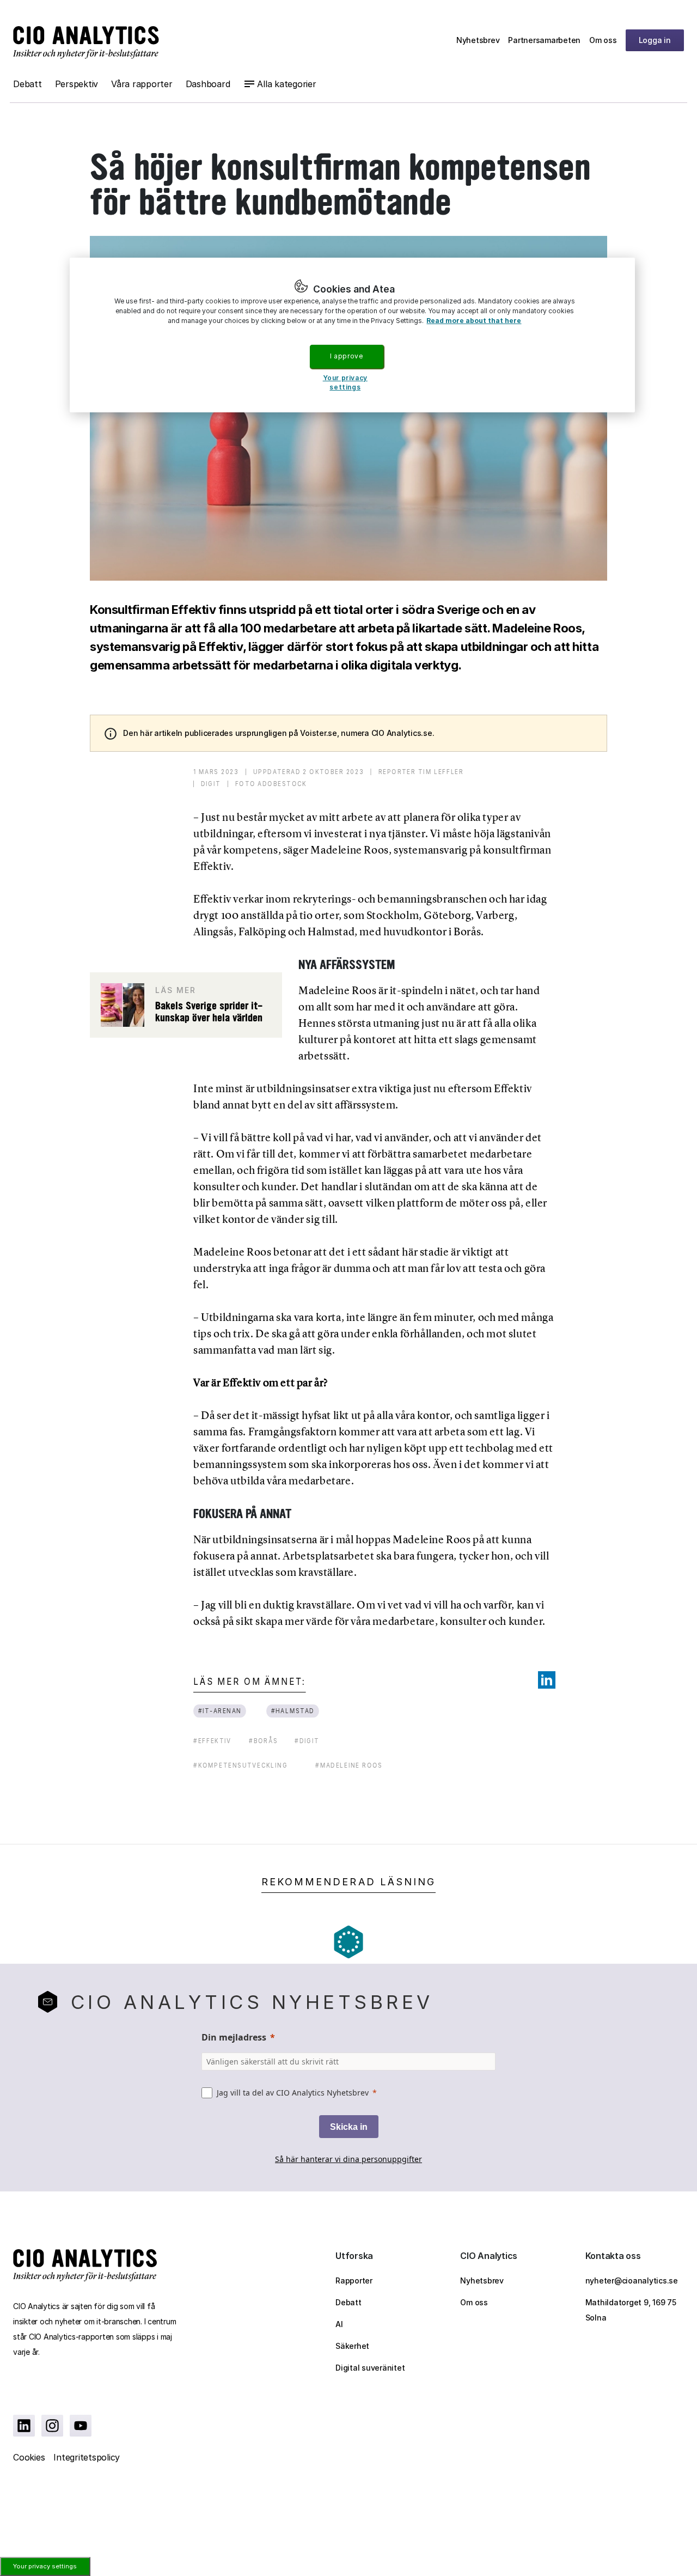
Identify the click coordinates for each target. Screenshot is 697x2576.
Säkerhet (352, 2346)
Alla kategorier (286, 84)
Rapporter (354, 2280)
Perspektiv (77, 84)
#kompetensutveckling (240, 1765)
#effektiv (212, 1741)
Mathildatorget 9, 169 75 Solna (631, 2310)
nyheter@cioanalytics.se (632, 2280)
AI (339, 2324)
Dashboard (208, 84)
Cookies (29, 2457)
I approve (346, 356)
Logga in (655, 40)
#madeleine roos (349, 1765)
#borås (264, 1741)
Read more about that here (474, 321)
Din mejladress (234, 2037)
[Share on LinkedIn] (547, 1680)
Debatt (27, 84)
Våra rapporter (142, 84)
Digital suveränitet (370, 2368)
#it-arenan (220, 1711)
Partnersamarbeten (544, 40)
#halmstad (293, 1711)
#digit (307, 1741)
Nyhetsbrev (478, 40)
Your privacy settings (45, 2566)
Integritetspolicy (87, 2457)
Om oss (603, 40)
